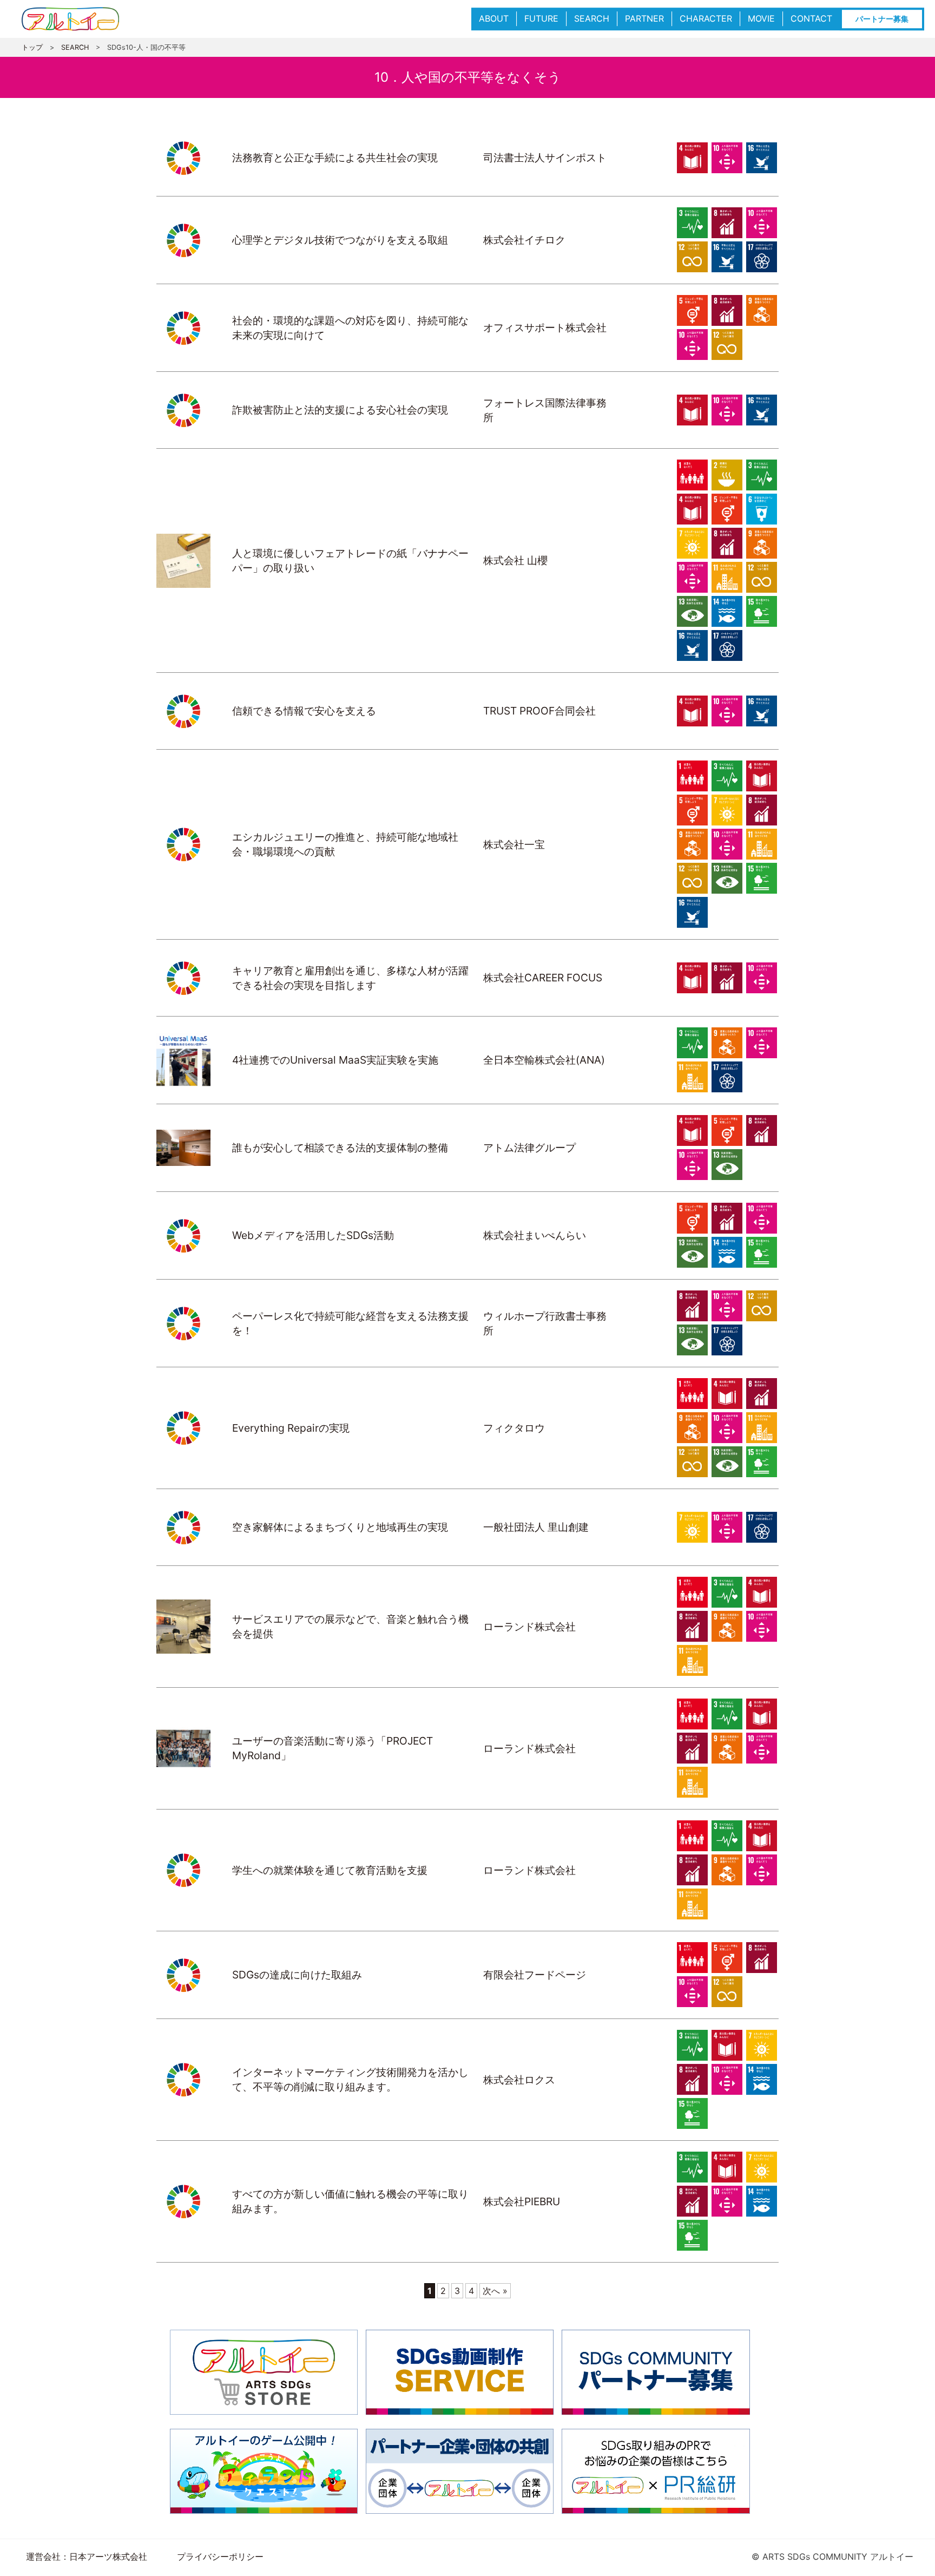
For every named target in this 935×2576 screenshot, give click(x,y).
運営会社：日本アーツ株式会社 (87, 2557)
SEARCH (592, 18)
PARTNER (644, 18)
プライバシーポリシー (220, 2557)
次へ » (495, 2291)
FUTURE (541, 18)
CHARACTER (706, 18)
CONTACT (811, 18)
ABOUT (494, 18)
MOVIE (761, 18)
